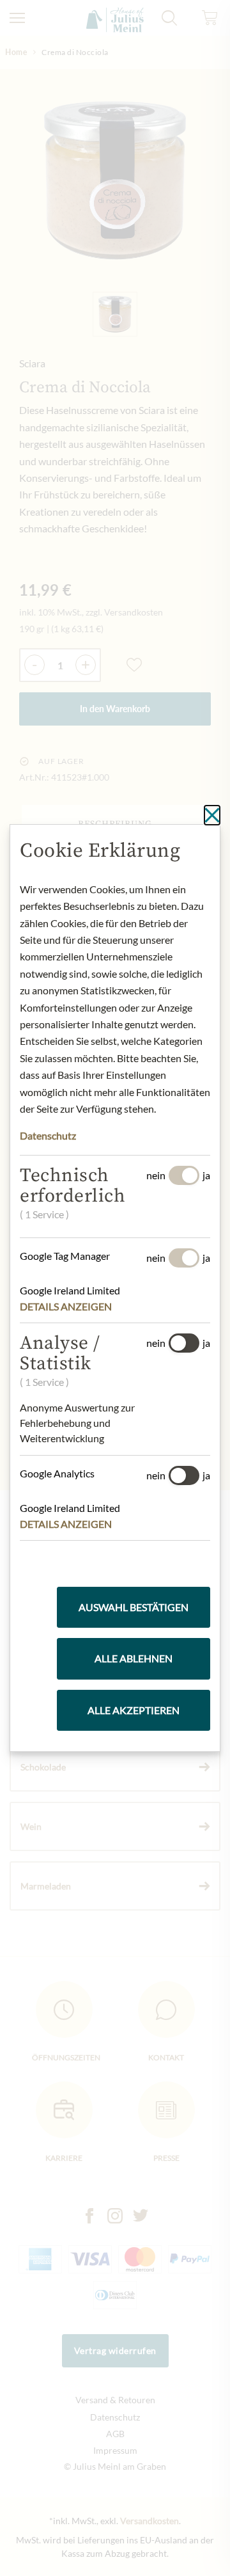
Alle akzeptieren (134, 1710)
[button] (74, 1307)
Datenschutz (48, 1135)
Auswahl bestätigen (134, 1607)
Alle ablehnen (134, 1658)
